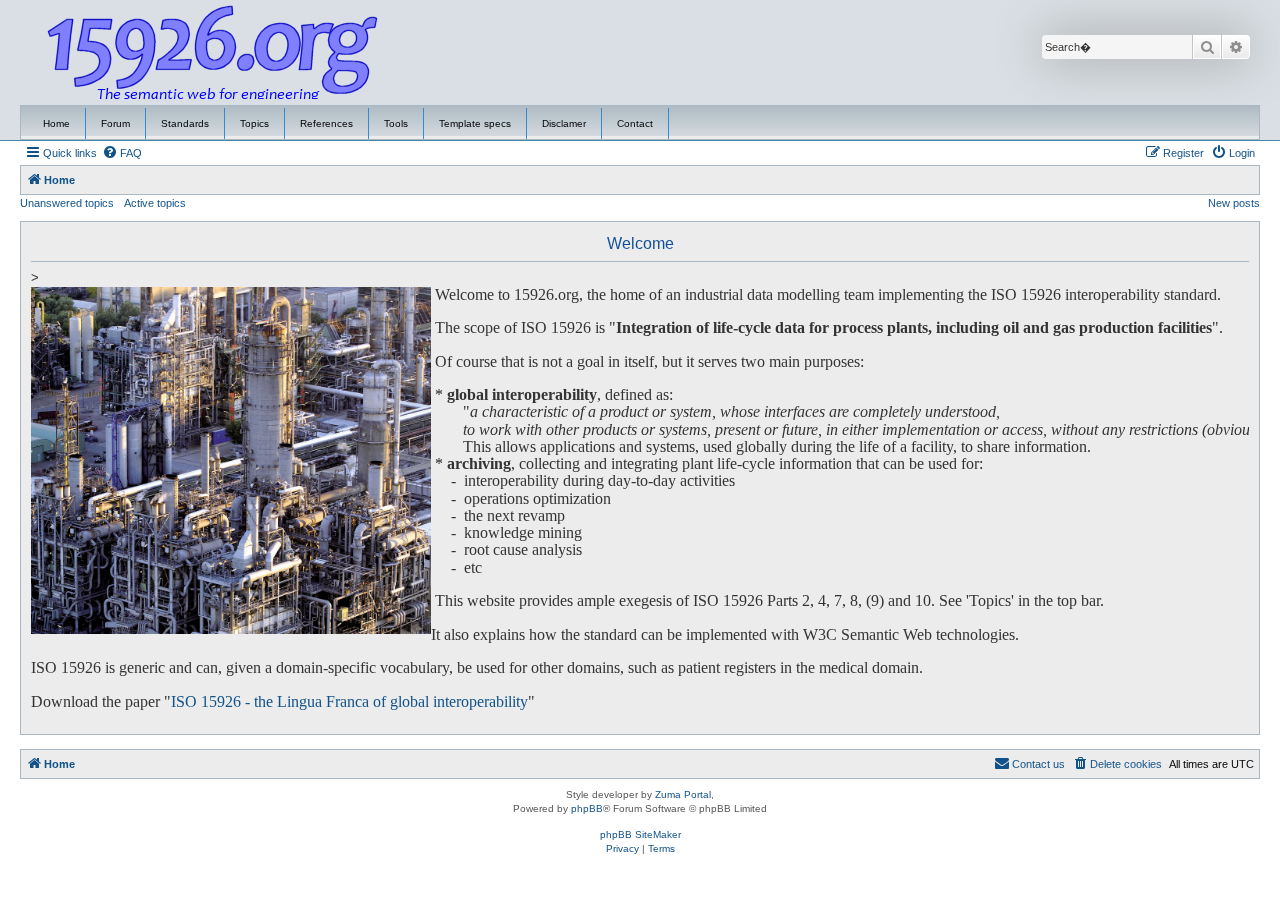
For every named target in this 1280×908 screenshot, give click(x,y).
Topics (254, 123)
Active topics (155, 203)
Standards (185, 123)
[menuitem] (122, 153)
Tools (396, 123)
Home (56, 123)
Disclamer (564, 123)
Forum (115, 123)
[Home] (213, 53)
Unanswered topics (67, 203)
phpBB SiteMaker (640, 834)
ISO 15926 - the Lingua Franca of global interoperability (349, 702)
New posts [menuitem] (1234, 203)
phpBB (587, 808)
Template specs (475, 123)
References (326, 123)
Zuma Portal (683, 794)
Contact (635, 123)
